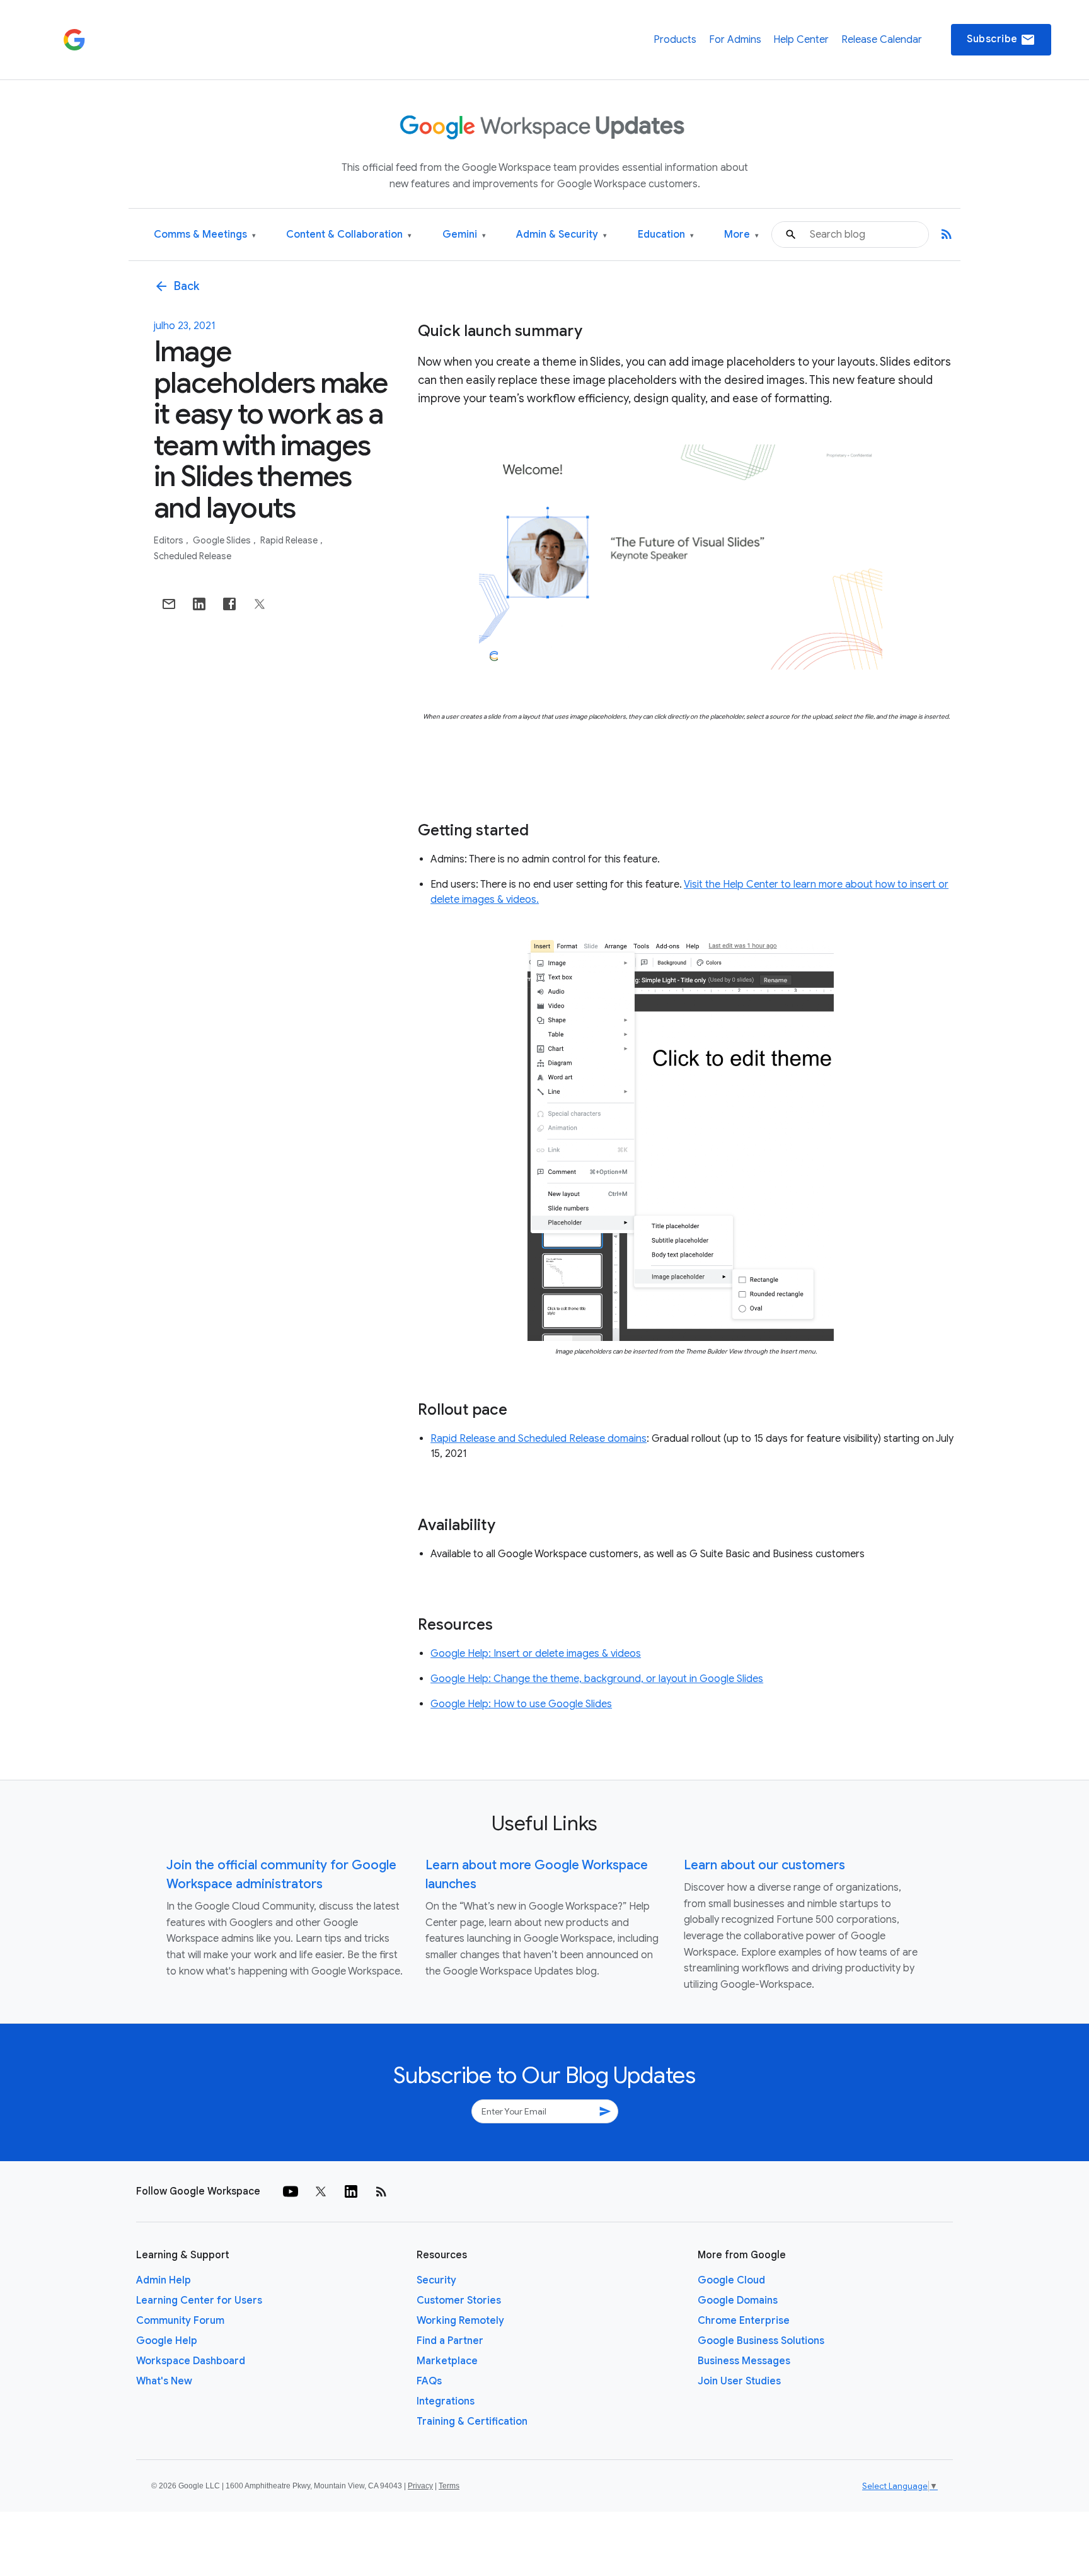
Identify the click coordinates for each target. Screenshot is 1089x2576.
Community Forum (180, 2321)
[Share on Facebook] (229, 604)
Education (666, 235)
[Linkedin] (351, 2191)
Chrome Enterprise (744, 2321)
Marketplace (447, 2361)
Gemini (464, 235)
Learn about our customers (764, 1865)
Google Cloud (731, 2280)
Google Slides (223, 540)
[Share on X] (260, 604)
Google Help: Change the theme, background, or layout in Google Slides (597, 1679)
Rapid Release (290, 540)
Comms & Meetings (205, 235)
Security (436, 2280)
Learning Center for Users (199, 2300)
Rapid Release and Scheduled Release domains (539, 1439)
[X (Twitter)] (321, 2191)
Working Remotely (460, 2321)
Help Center (801, 40)
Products (675, 40)
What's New (164, 2381)
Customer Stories (459, 2300)
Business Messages (744, 2361)
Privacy (420, 2486)
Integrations (446, 2401)
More (741, 235)
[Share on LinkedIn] (199, 604)
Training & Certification (472, 2422)
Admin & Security (562, 235)
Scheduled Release (193, 556)
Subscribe (1001, 40)
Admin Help (164, 2280)
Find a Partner (450, 2341)
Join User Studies (739, 2381)
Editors (170, 540)
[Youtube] (291, 2191)
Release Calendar (882, 40)
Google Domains (738, 2300)
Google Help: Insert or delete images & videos (536, 1654)
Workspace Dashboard (191, 2361)
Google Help (167, 2341)
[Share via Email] (169, 604)
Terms (449, 2486)
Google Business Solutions (761, 2341)
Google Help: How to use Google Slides (521, 1704)
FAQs (429, 2381)
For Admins (735, 40)
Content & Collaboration (349, 235)
